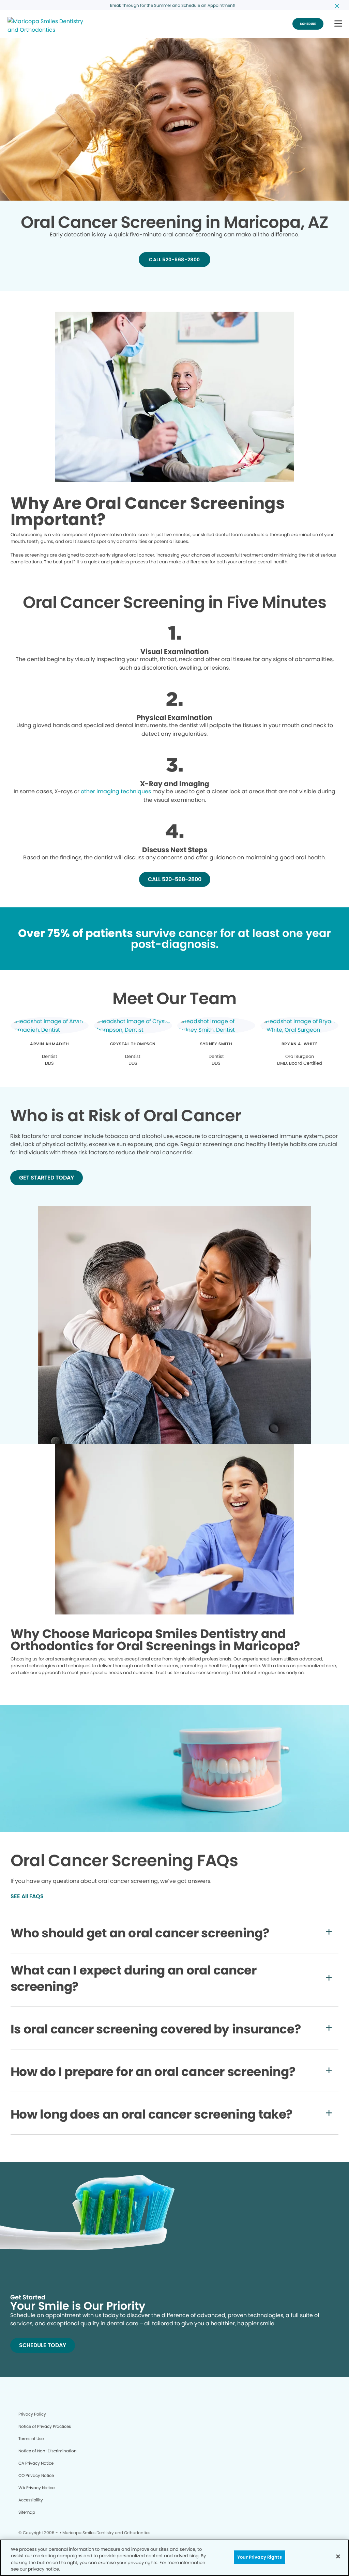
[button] (338, 24)
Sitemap (27, 2512)
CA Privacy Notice (36, 2463)
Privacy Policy (32, 2414)
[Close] (338, 2556)
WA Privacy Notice (36, 2488)
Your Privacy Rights (259, 2557)
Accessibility (31, 2500)
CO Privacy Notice (36, 2475)
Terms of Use (31, 2439)
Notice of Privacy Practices (45, 2426)
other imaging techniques (116, 791)
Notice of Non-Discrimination (48, 2451)
